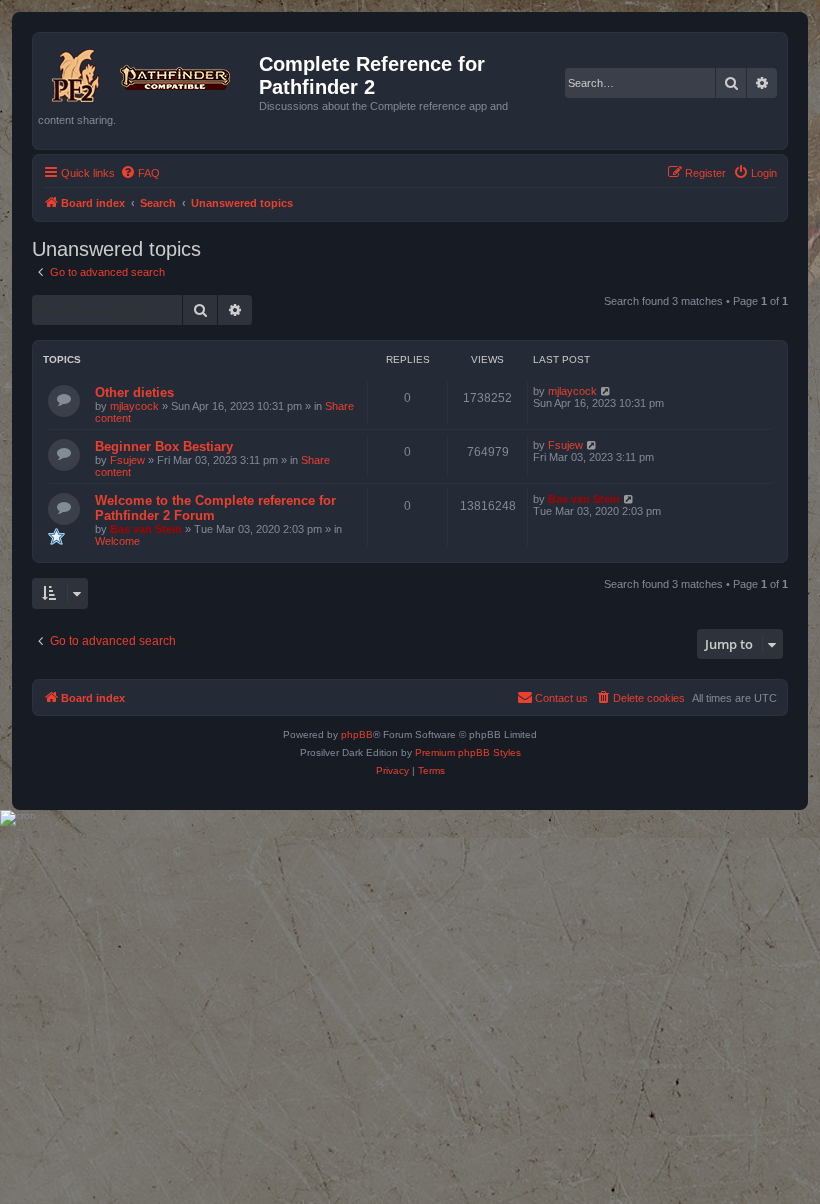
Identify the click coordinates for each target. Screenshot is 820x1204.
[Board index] (148, 72)
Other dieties (134, 392)
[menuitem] (140, 173)
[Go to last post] (606, 391)
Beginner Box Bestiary (164, 446)
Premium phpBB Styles (468, 752)
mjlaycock (134, 406)
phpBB (357, 734)
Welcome (117, 541)
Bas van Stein (146, 529)
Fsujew (127, 460)
